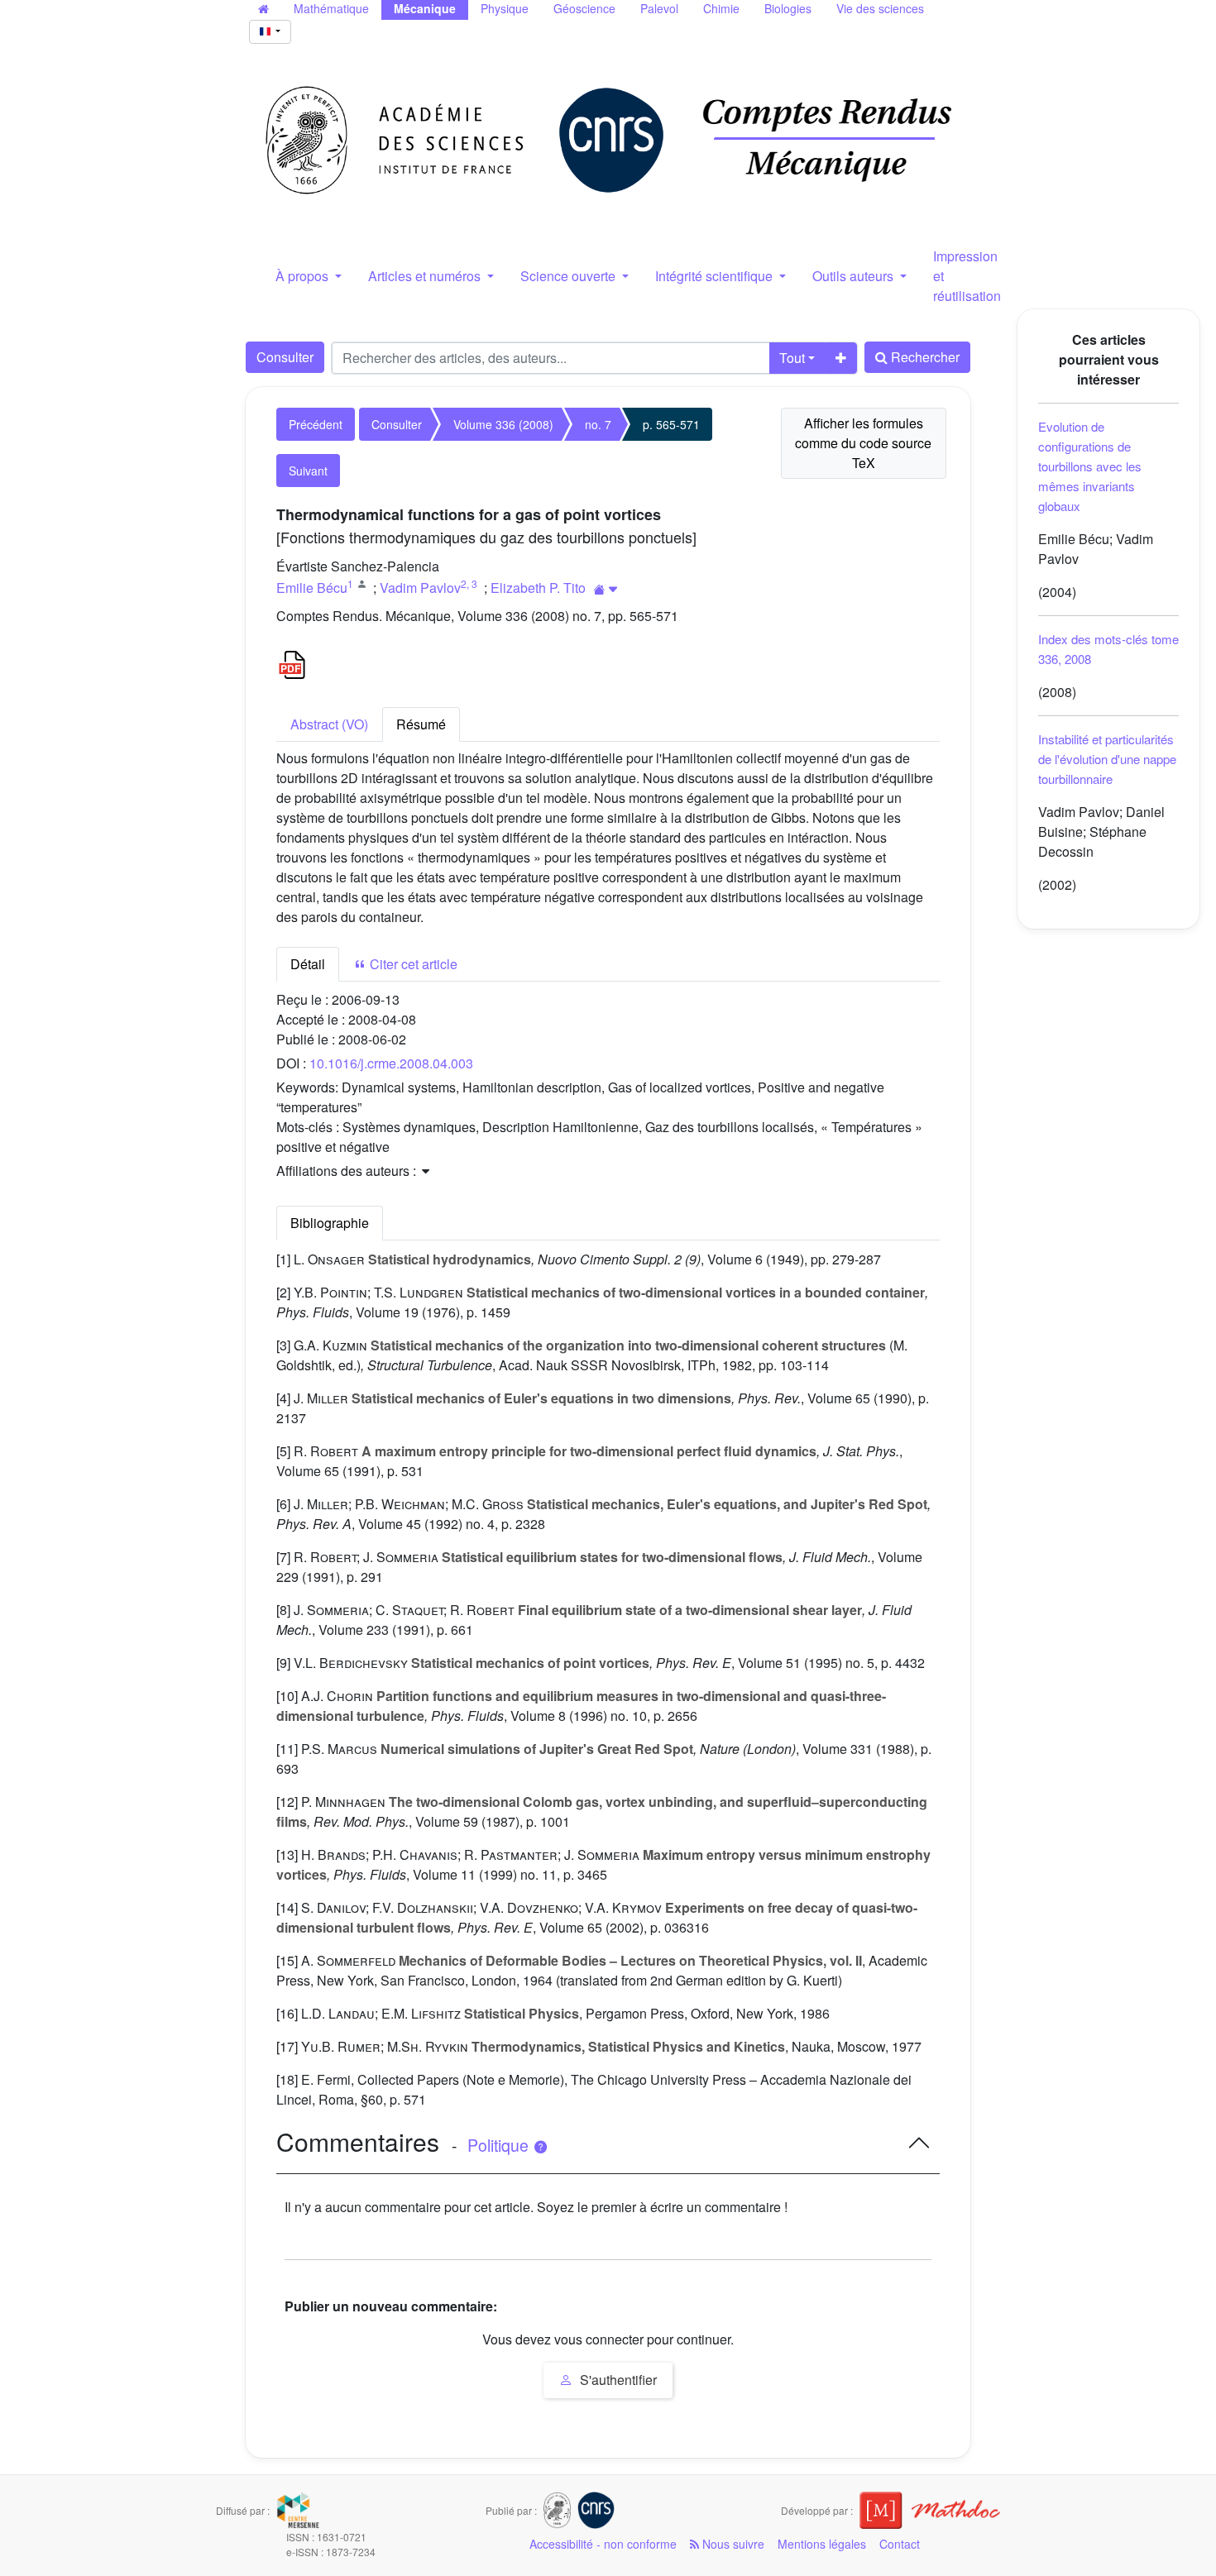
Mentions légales (822, 2544)
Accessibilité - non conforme (603, 2544)
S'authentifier (617, 2380)
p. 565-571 (671, 424)
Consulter (285, 357)
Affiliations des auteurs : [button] (348, 1171)
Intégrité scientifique (716, 276)
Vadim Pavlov (420, 588)
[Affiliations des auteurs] (606, 589)
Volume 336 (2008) (503, 424)
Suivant (308, 471)
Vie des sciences (880, 8)
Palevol (659, 8)
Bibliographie (330, 1223)
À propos (304, 276)
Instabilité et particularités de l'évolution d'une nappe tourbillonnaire (1107, 759)
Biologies (788, 8)
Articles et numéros (426, 276)
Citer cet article (412, 964)
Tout (792, 358)
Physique (505, 8)
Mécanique (425, 8)
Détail (308, 964)
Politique (500, 2145)
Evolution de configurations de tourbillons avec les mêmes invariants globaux (1090, 466)
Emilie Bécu (312, 588)
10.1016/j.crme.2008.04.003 (391, 1063)
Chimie (721, 8)
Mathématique (331, 8)
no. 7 (598, 424)
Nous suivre (732, 2544)
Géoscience (584, 8)
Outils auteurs (855, 276)
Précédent (316, 424)
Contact (900, 2544)
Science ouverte (570, 276)
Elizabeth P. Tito (538, 588)
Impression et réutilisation (967, 276)
